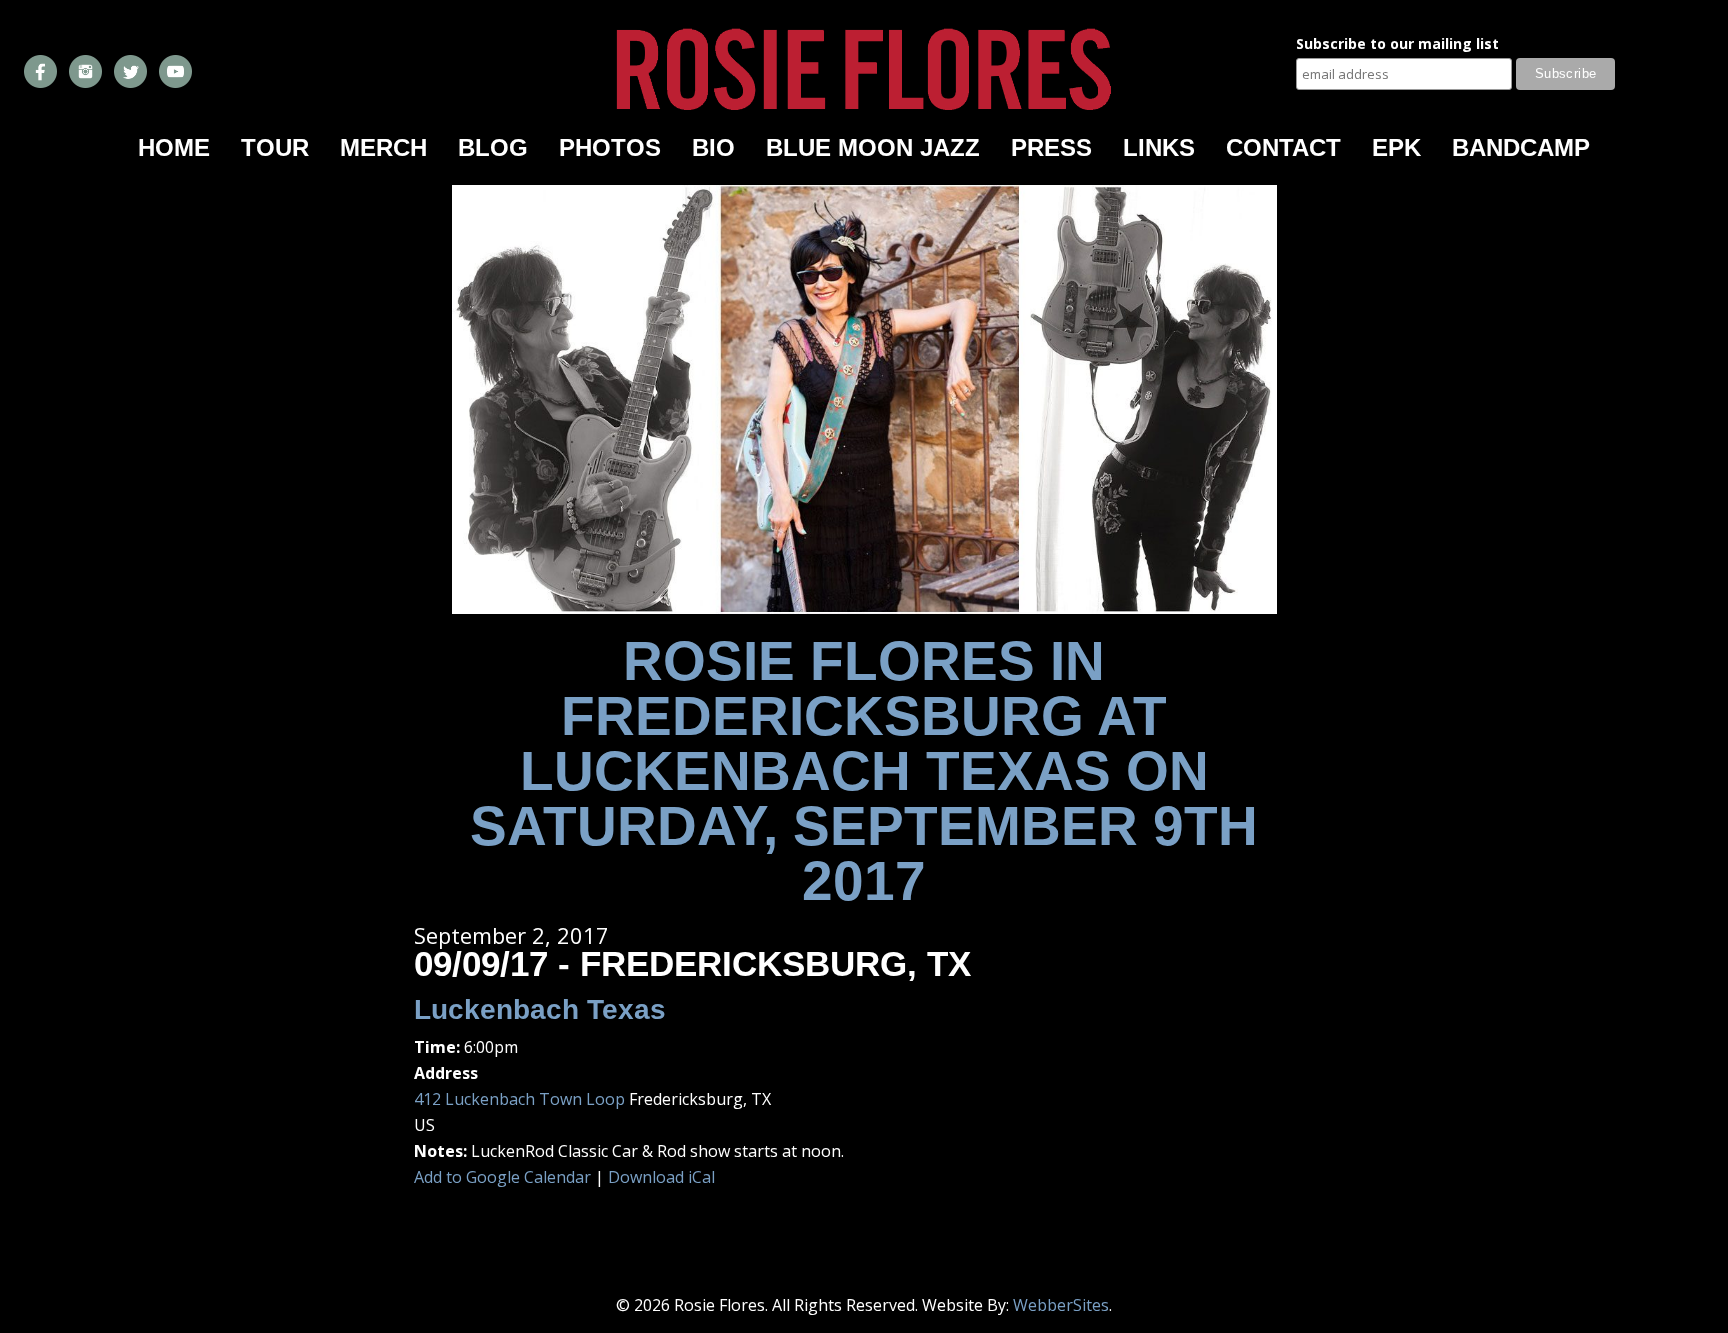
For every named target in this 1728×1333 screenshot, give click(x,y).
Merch (383, 147)
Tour (275, 147)
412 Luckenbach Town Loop (519, 1099)
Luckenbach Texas (540, 1009)
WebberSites (1061, 1305)
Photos (610, 147)
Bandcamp (1521, 147)
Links (1159, 147)
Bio (713, 147)
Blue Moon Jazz (873, 147)
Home (174, 147)
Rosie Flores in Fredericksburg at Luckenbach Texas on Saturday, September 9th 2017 (864, 771)
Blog (493, 147)
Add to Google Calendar (502, 1177)
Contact (1283, 147)
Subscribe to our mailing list (1397, 45)
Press (1051, 147)
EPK (1396, 147)
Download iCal (661, 1177)
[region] (864, 399)
